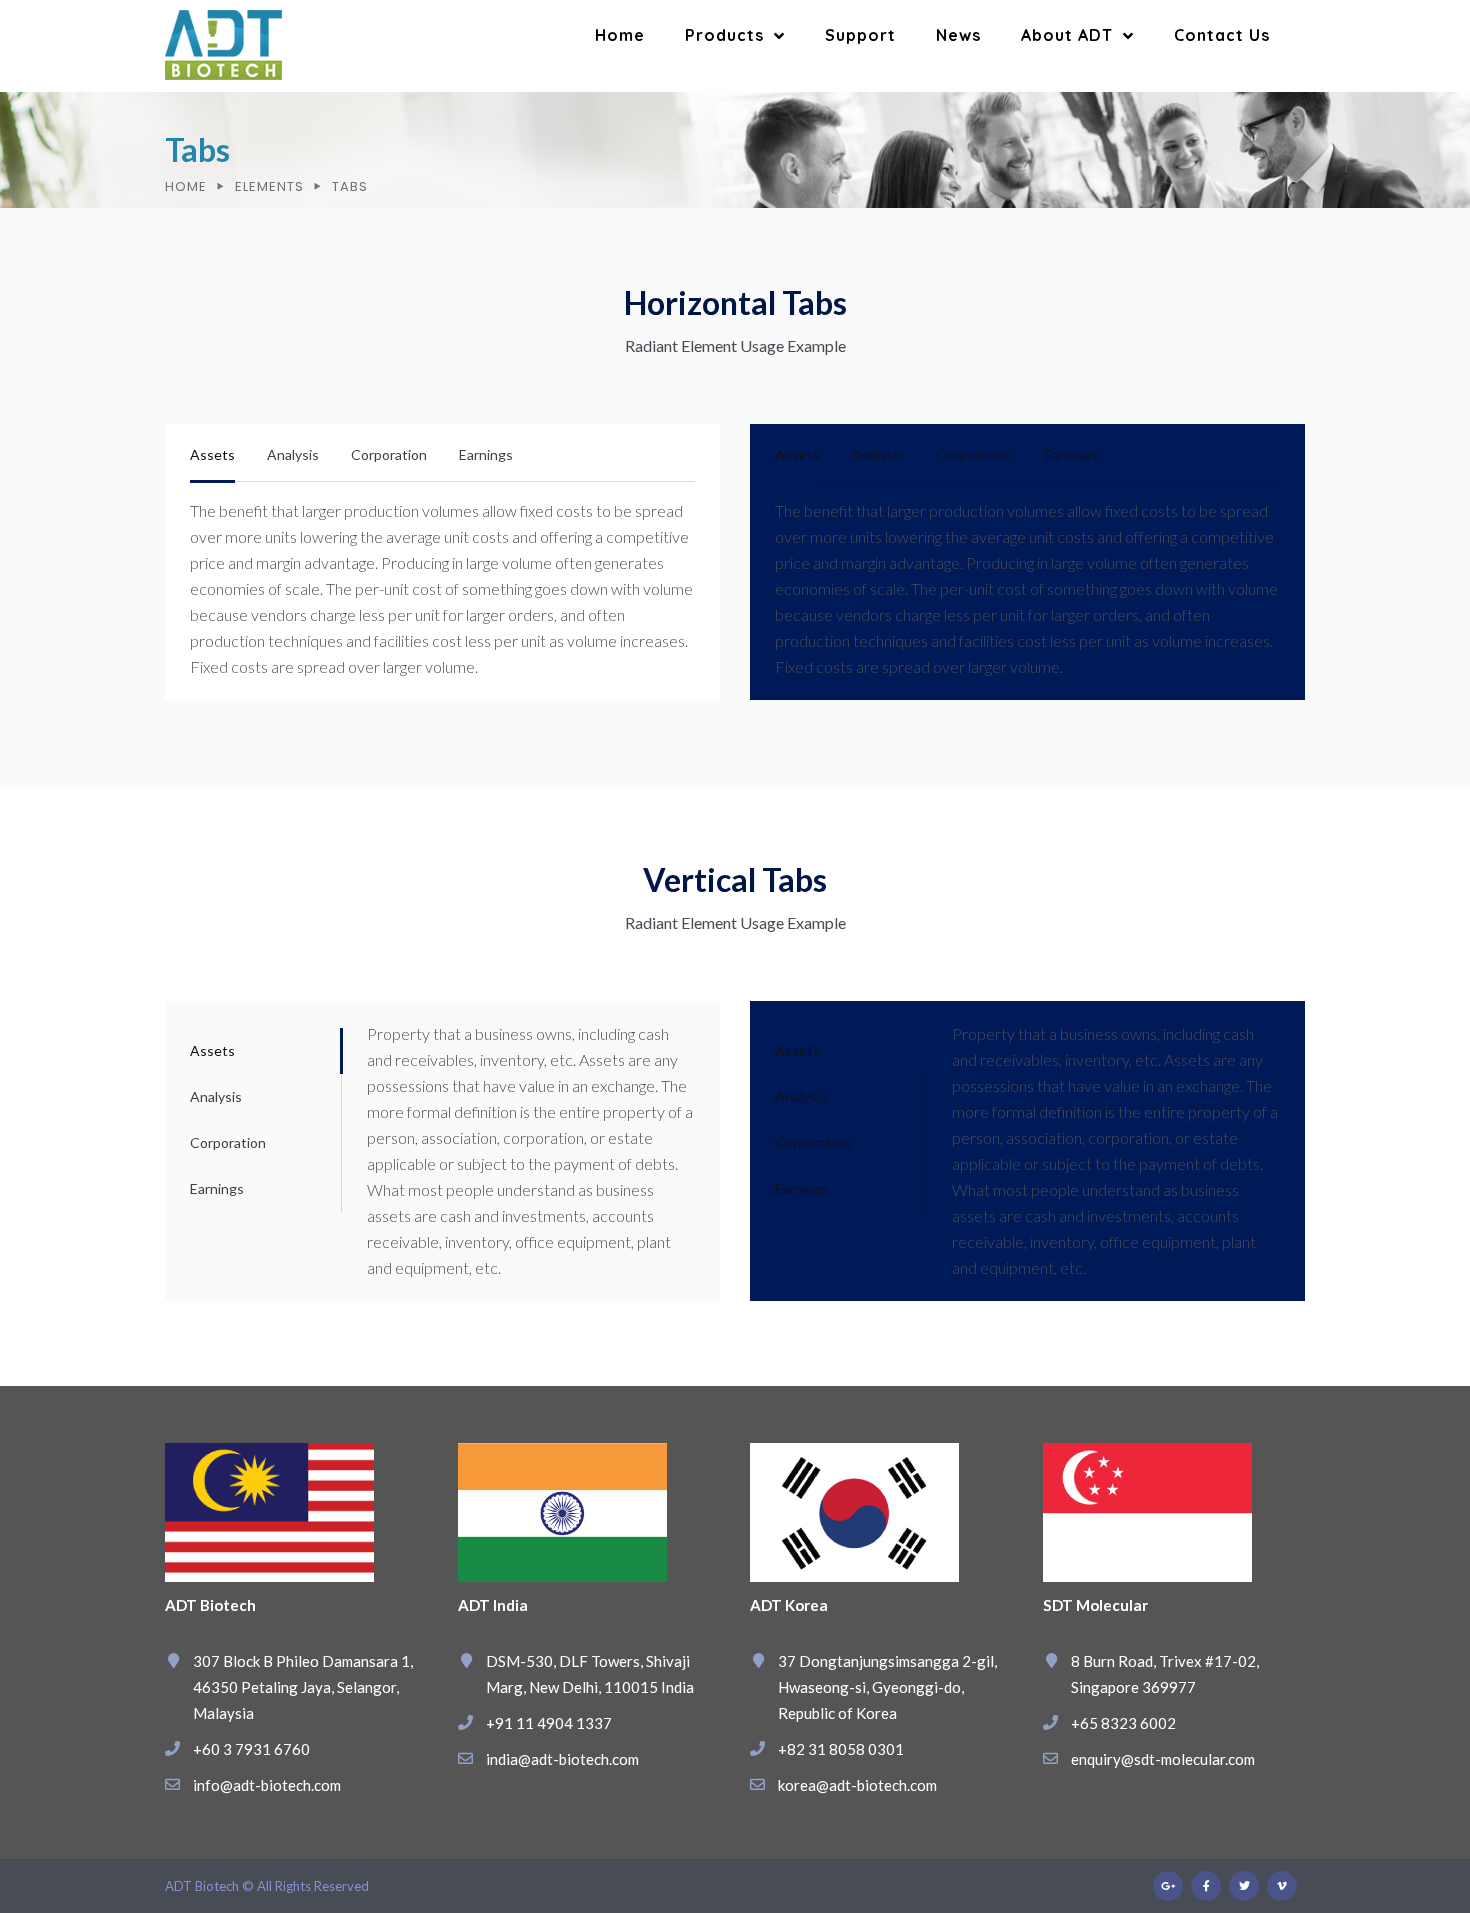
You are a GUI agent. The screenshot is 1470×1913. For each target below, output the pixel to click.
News (958, 35)
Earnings (486, 454)
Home (620, 35)
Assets (212, 454)
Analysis (293, 454)
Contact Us (1222, 35)
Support (860, 35)
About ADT (1067, 35)
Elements (269, 186)
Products (724, 35)
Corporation (389, 454)
